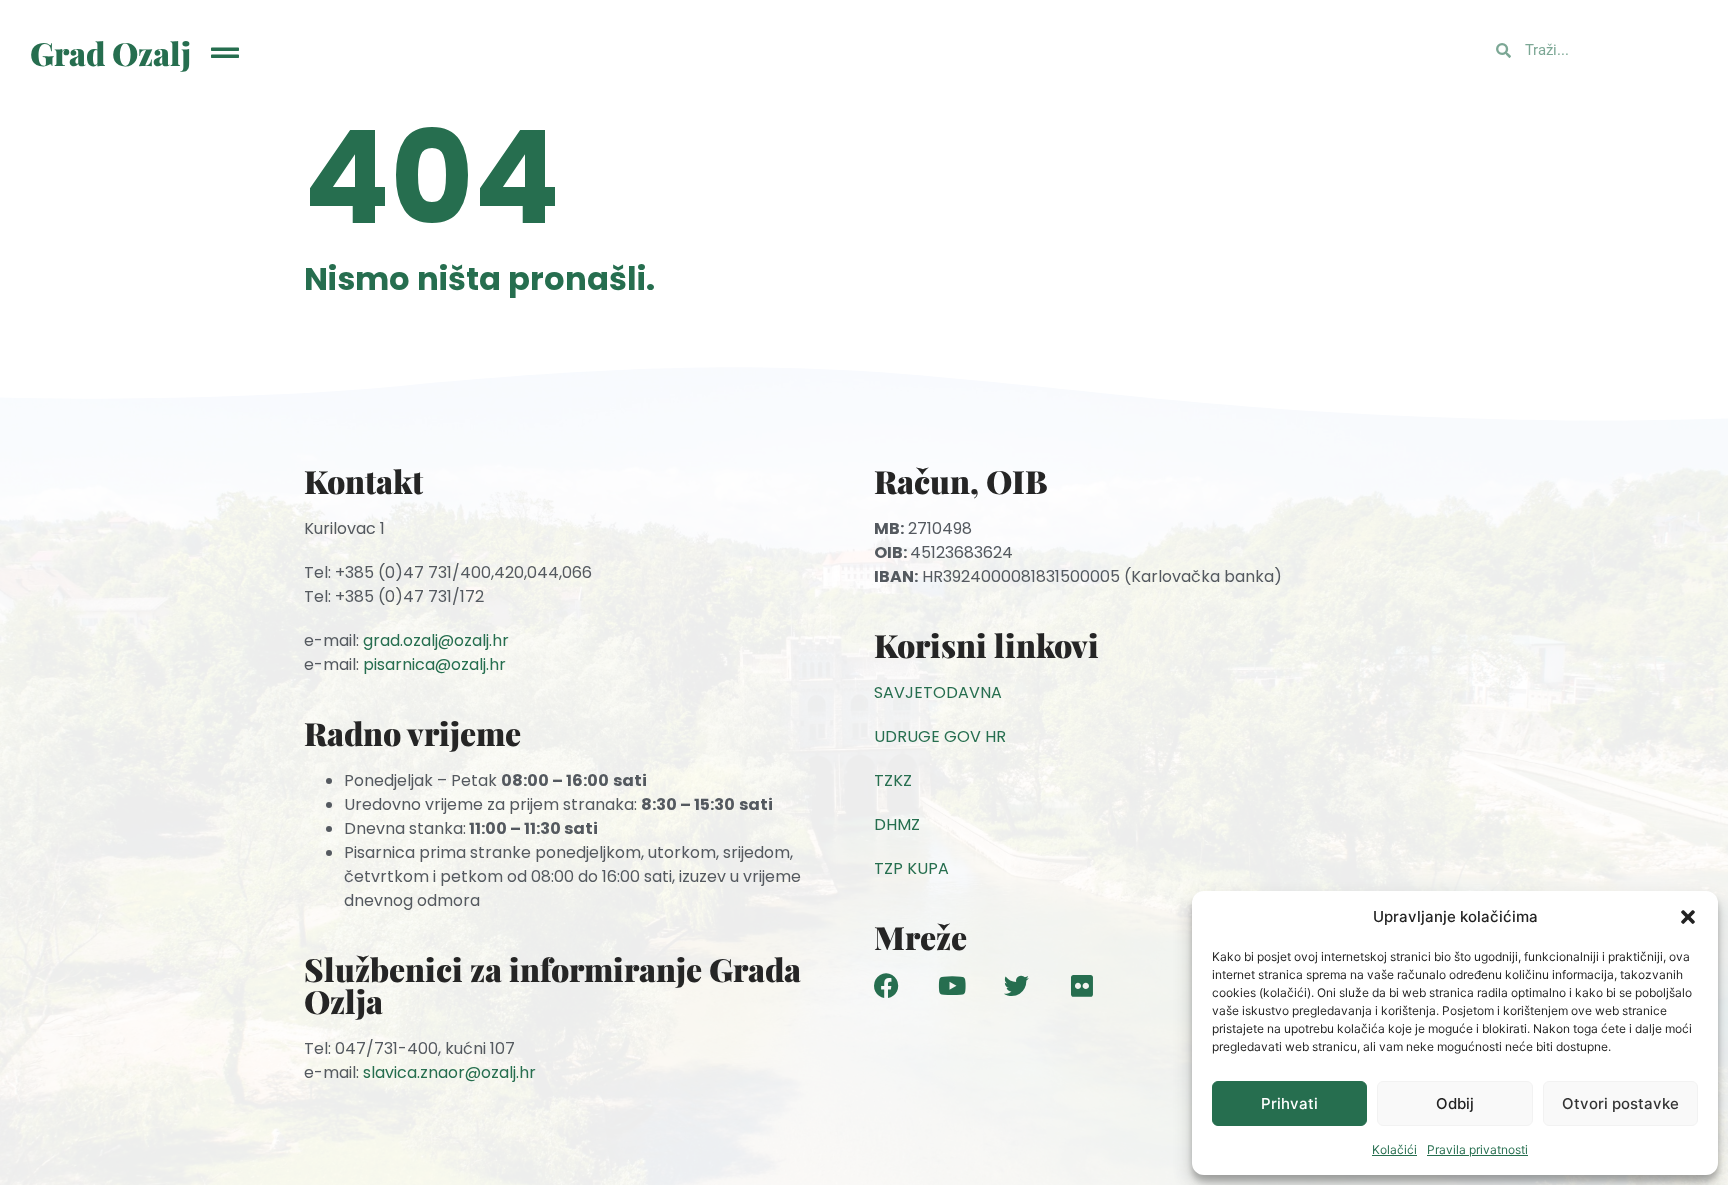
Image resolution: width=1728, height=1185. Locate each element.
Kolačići (1394, 1149)
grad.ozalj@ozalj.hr (436, 640)
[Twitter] (1016, 985)
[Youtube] (951, 985)
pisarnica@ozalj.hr (434, 664)
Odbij (1455, 1103)
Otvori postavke (1620, 1103)
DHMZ (897, 824)
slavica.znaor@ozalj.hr (449, 1072)
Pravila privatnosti (1477, 1149)
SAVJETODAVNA (938, 692)
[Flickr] (1081, 985)
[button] (1688, 917)
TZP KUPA (911, 868)
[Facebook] (886, 985)
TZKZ (893, 780)
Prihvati (1289, 1103)
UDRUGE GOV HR (940, 736)
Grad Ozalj (110, 52)
